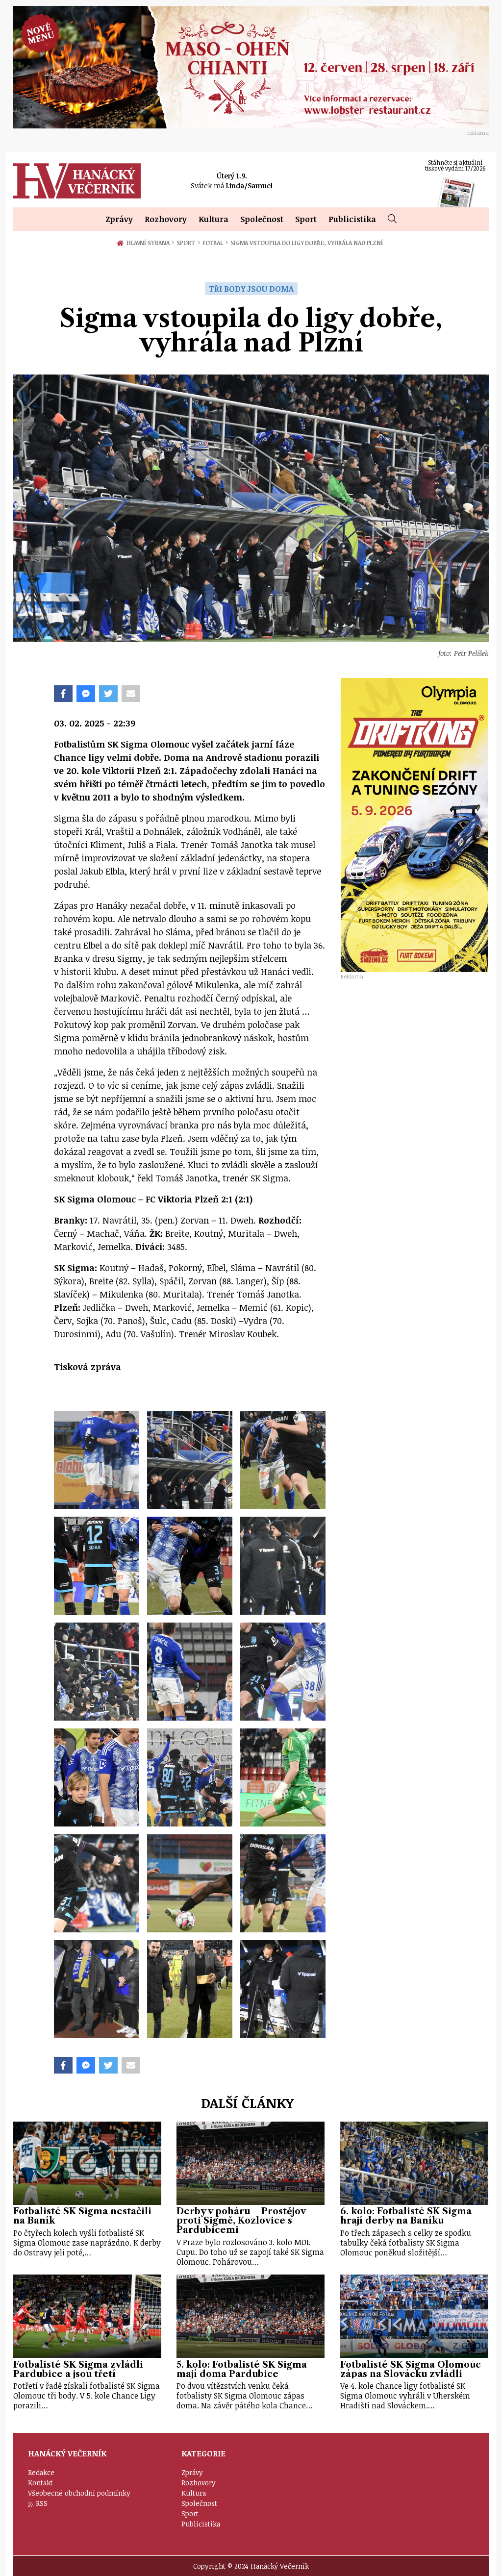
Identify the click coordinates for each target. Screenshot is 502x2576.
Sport (306, 219)
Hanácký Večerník (77, 181)
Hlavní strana (150, 243)
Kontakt (40, 2483)
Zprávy (119, 219)
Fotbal (215, 243)
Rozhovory (166, 219)
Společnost (262, 219)
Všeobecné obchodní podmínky (79, 2493)
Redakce (41, 2472)
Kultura (213, 219)
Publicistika (352, 219)
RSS (42, 2503)
